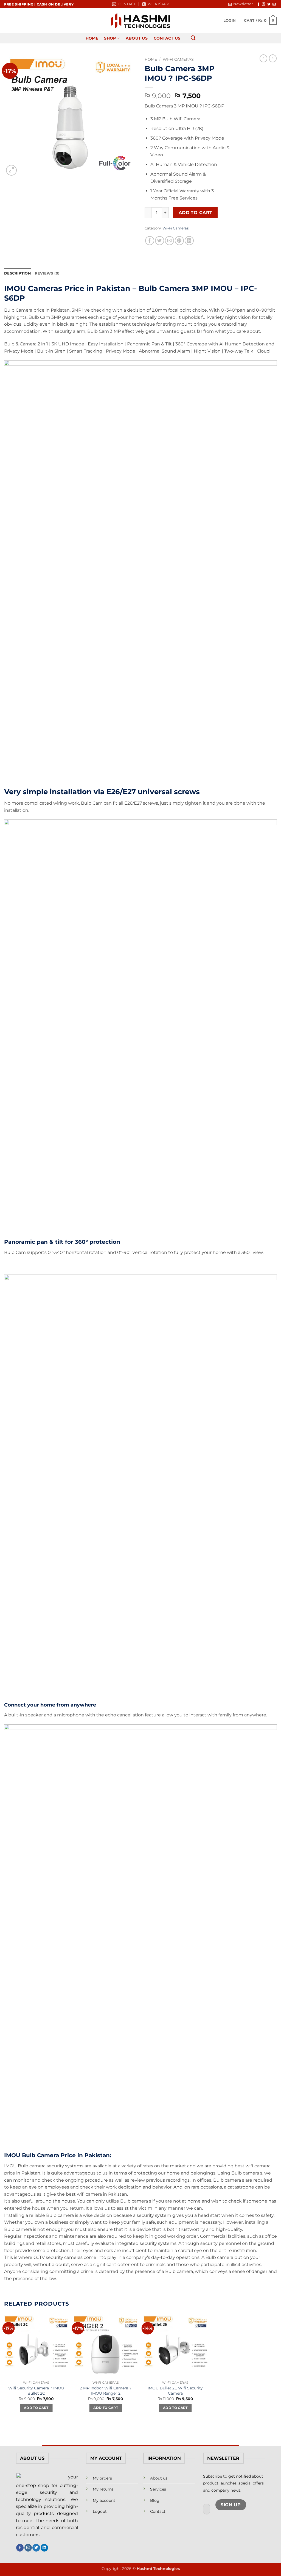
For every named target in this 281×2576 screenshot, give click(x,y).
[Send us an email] (274, 4)
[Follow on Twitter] (269, 4)
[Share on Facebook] (150, 241)
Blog (155, 2500)
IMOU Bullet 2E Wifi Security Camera (175, 2391)
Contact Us (167, 38)
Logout (100, 2511)
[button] (241, 4)
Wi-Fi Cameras (178, 59)
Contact (158, 2511)
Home (92, 38)
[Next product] (263, 58)
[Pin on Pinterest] (179, 241)
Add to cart (196, 213)
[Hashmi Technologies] (141, 21)
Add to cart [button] (36, 2408)
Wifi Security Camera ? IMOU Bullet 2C (36, 2391)
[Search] (193, 38)
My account (104, 2500)
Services (158, 2489)
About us (159, 2478)
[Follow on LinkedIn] (44, 2548)
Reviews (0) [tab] (47, 273)
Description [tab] (18, 273)
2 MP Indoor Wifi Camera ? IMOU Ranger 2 (106, 2391)
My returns (103, 2489)
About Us (137, 38)
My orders (102, 2478)
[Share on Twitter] (160, 241)
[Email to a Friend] (169, 241)
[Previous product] (273, 58)
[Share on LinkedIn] (189, 241)
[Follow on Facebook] (258, 4)
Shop (110, 38)
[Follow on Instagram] (264, 4)
